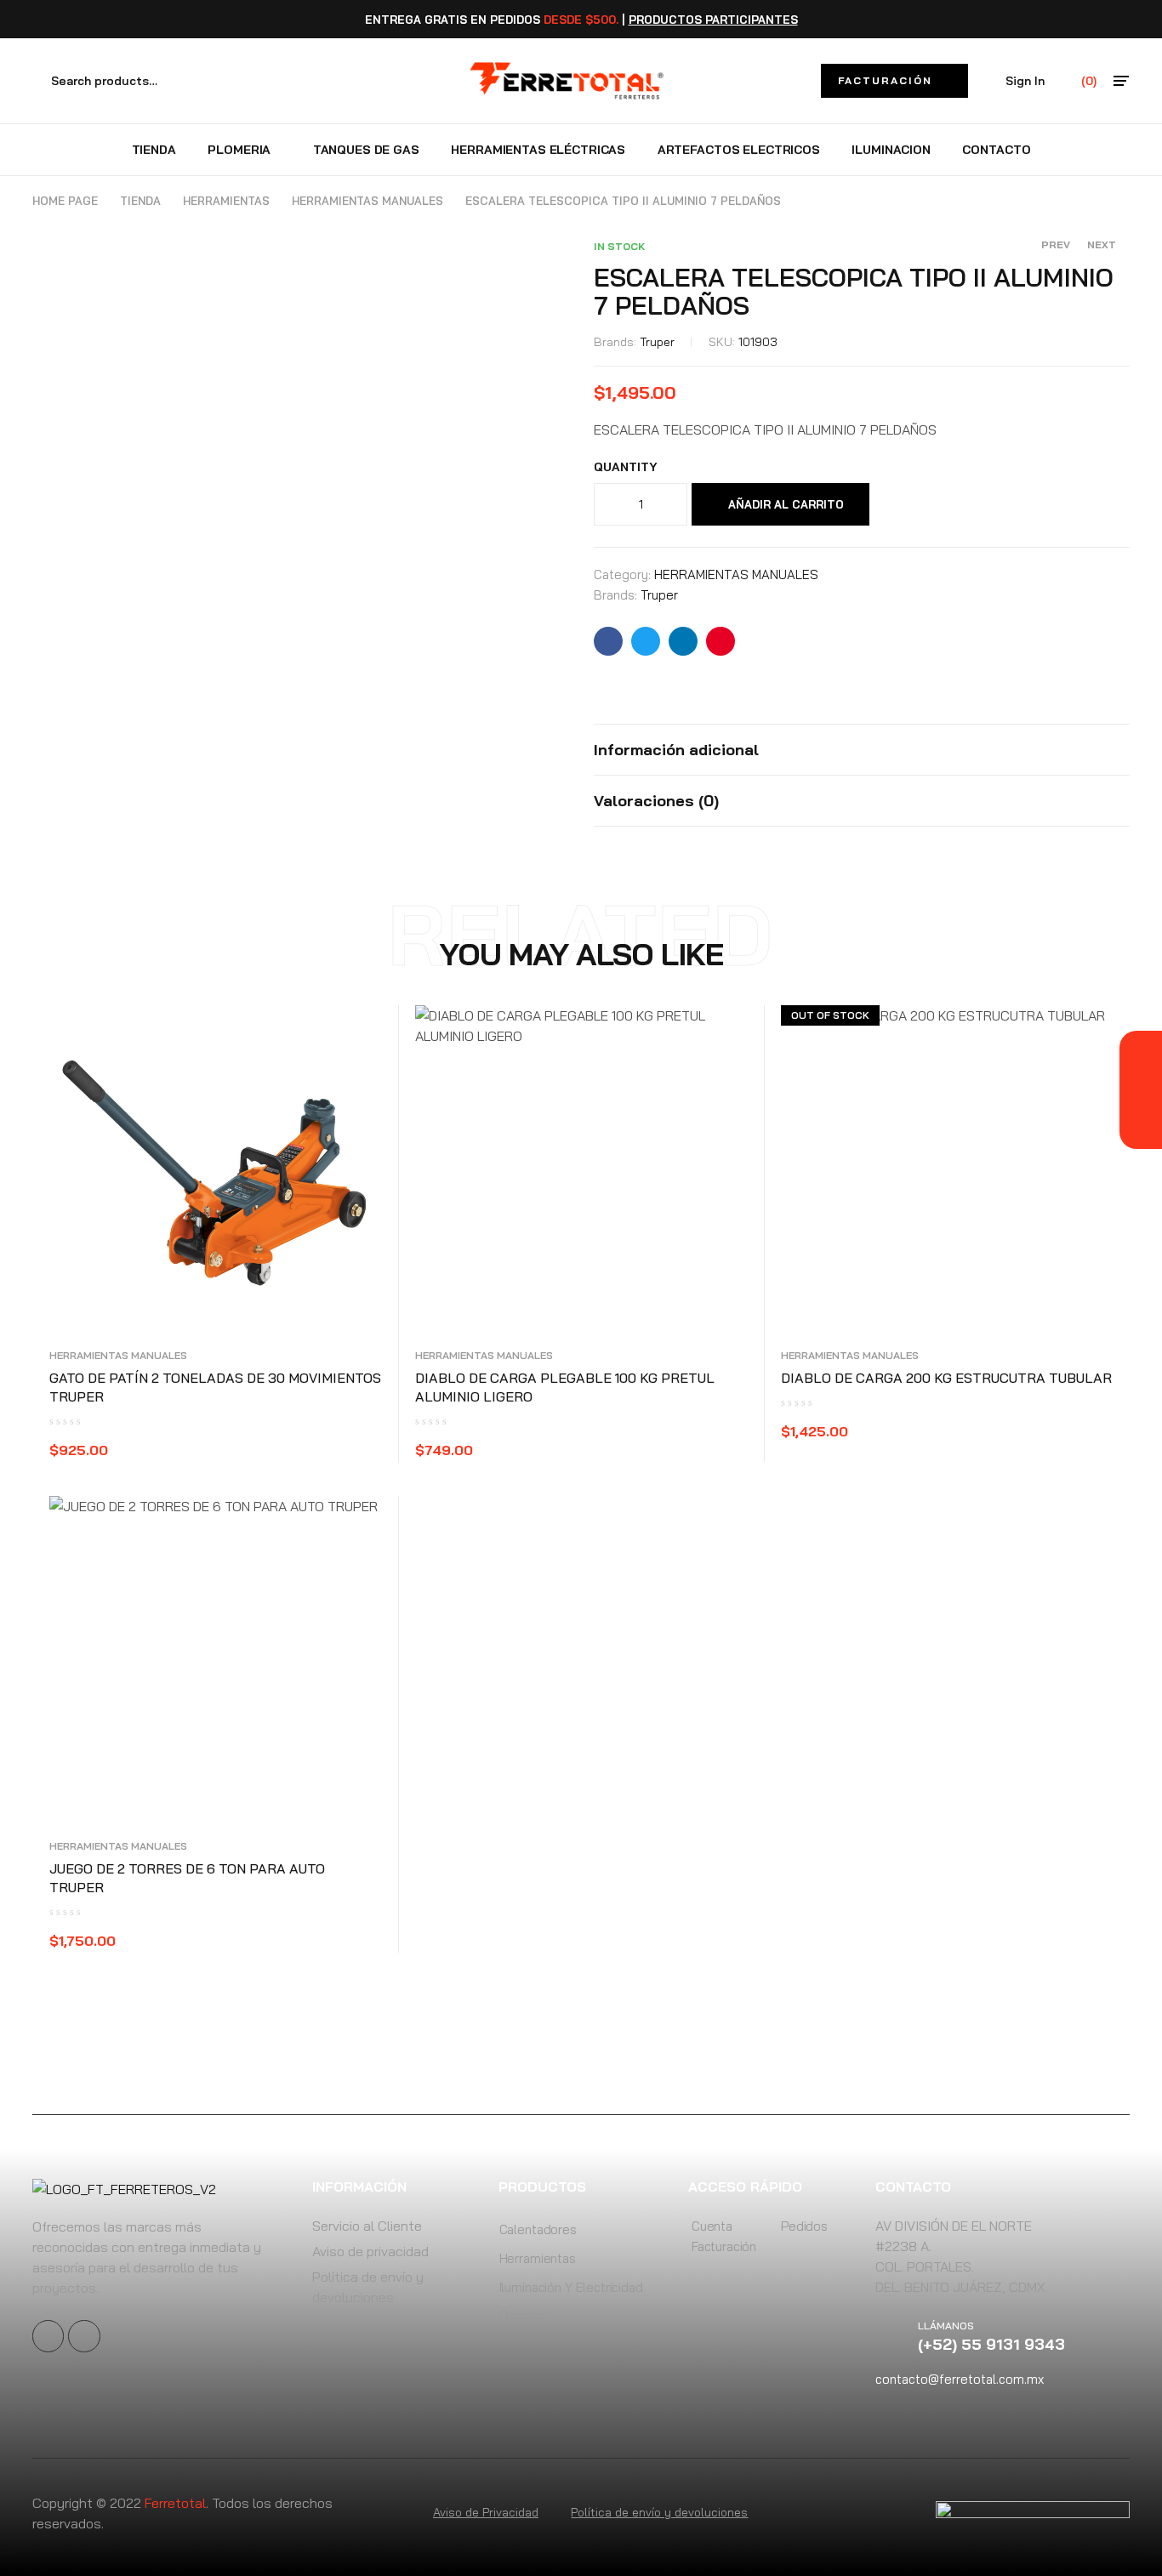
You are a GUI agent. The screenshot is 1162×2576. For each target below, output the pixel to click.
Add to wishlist (898, 504)
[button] (894, 81)
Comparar (934, 504)
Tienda (140, 201)
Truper (657, 342)
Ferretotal (175, 2503)
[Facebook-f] (48, 2336)
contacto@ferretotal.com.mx (960, 2379)
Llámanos (946, 2326)
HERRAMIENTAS (226, 201)
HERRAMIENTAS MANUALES (367, 201)
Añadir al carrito (786, 504)
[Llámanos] (897, 2336)
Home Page (65, 201)
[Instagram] (84, 2336)
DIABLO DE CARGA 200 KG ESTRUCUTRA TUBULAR (946, 1378)
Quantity (626, 467)
